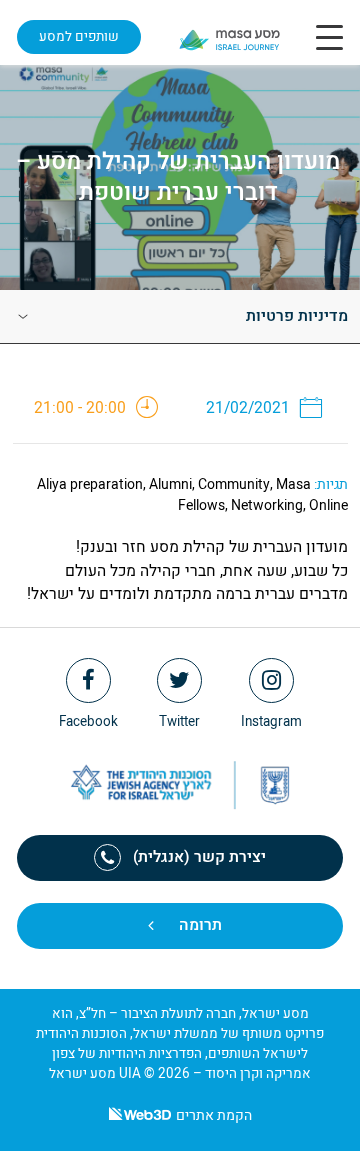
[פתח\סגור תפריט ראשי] (329, 37)
